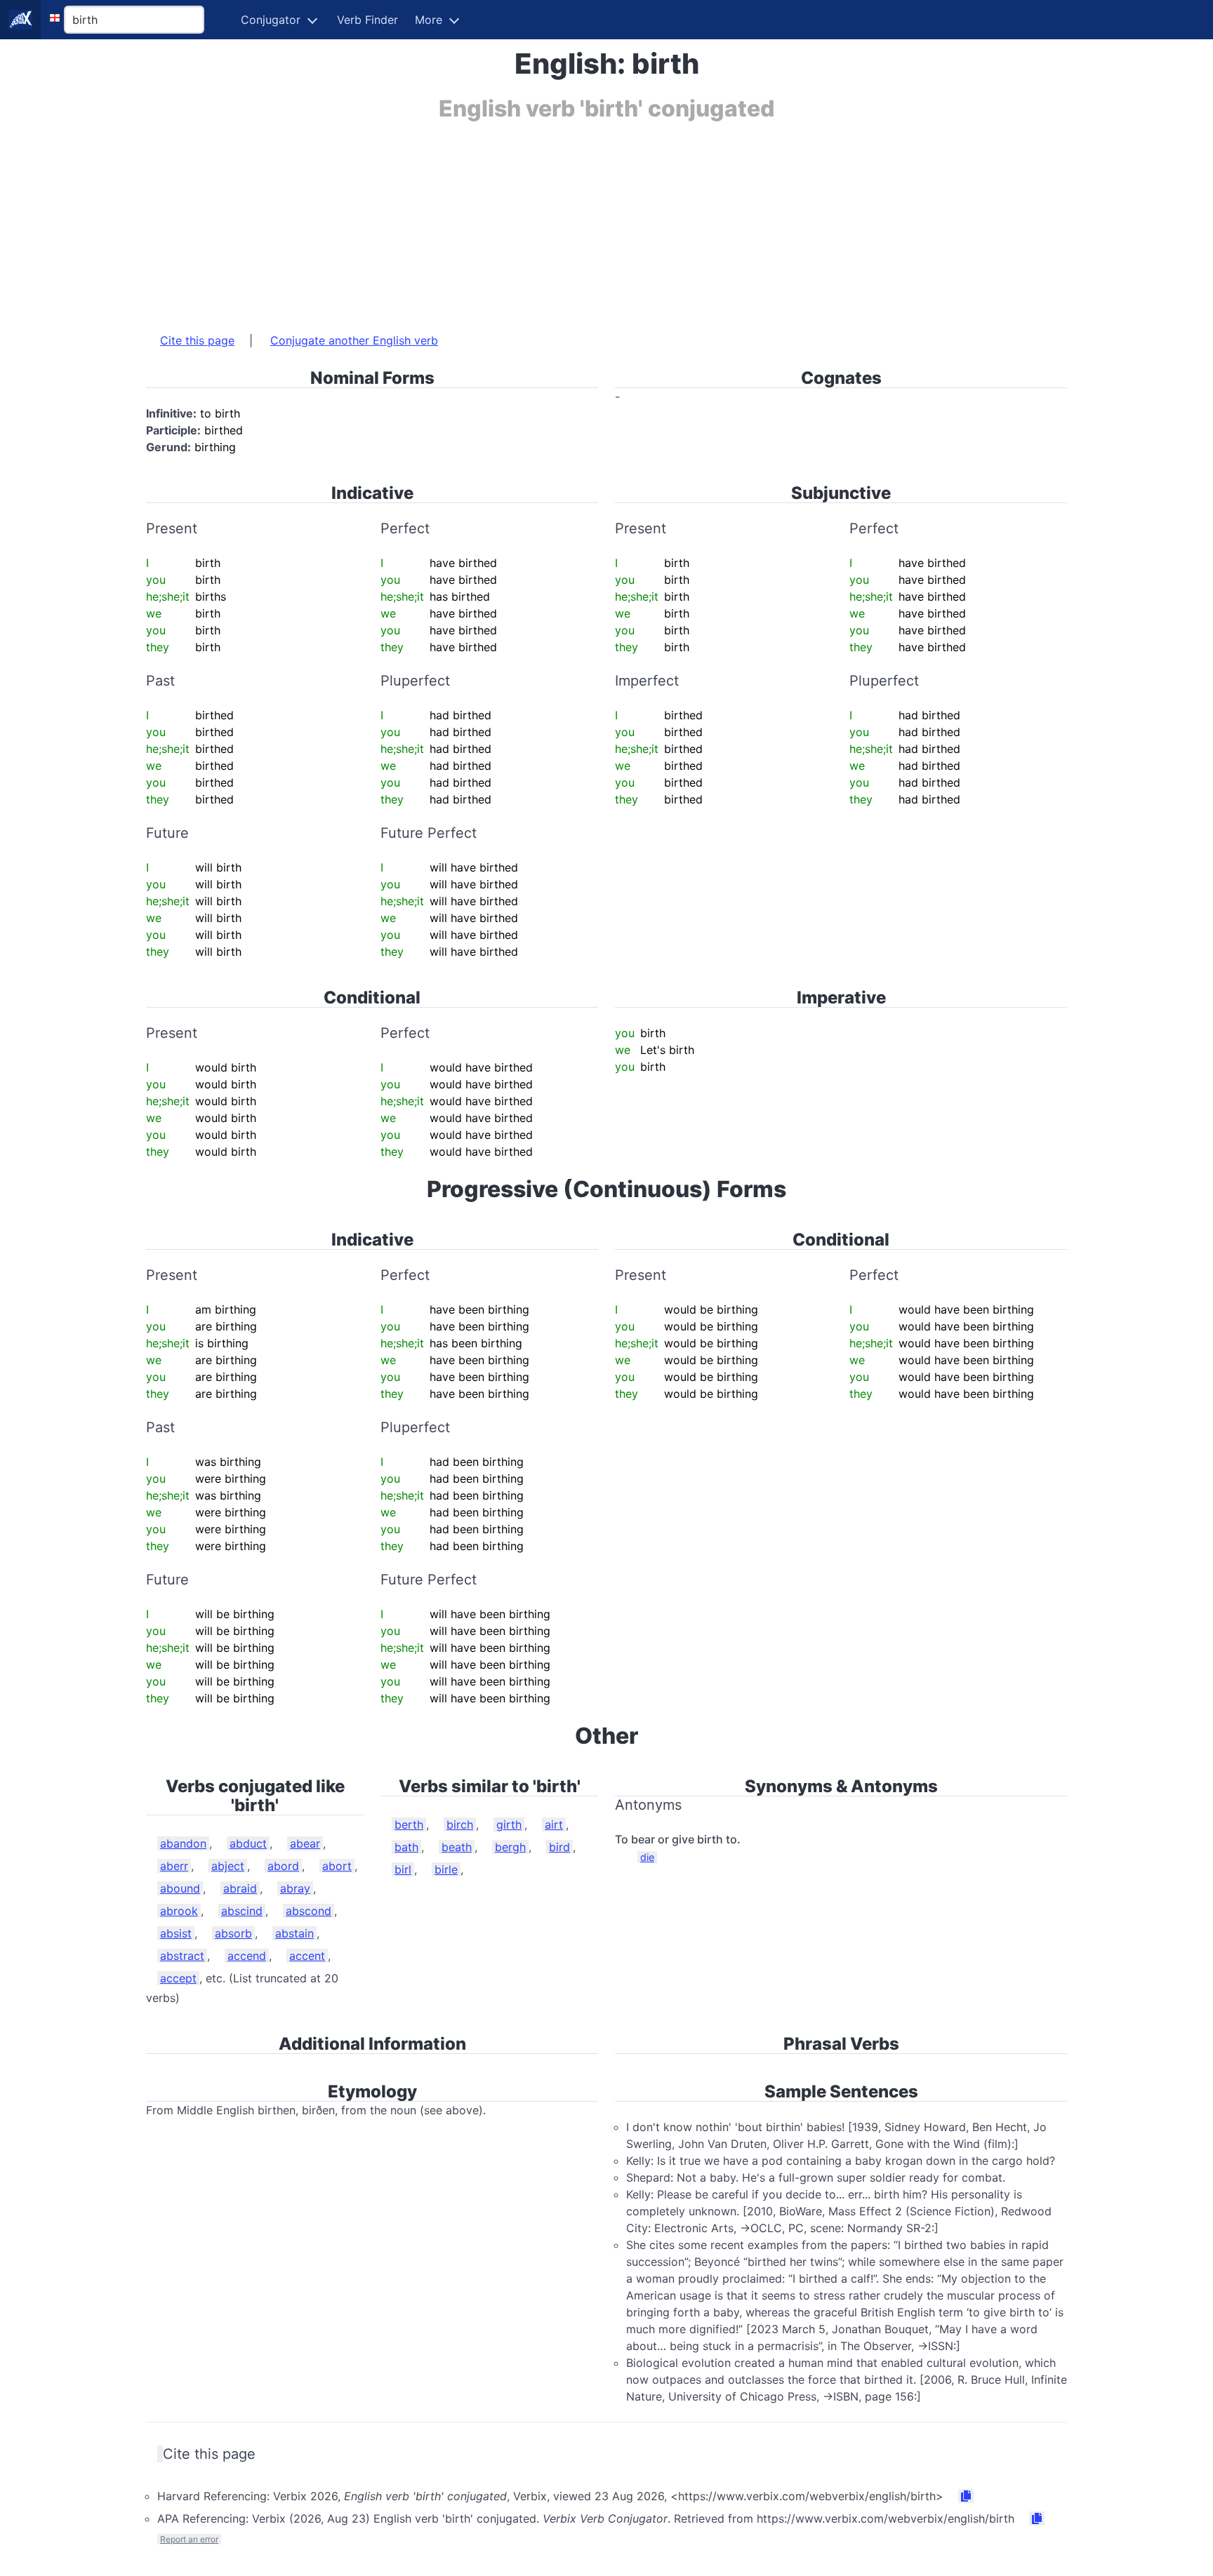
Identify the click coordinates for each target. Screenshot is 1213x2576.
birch (460, 1824)
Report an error (189, 2539)
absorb (233, 1933)
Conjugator (271, 20)
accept (178, 1978)
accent (307, 1956)
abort (337, 1866)
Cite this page (197, 340)
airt (554, 1824)
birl (403, 1869)
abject (228, 1866)
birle (446, 1869)
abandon (183, 1843)
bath (406, 1847)
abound (180, 1888)
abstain (294, 1933)
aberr (174, 1866)
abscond (309, 1911)
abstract (182, 1956)
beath (457, 1847)
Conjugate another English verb (354, 340)
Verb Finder (367, 20)
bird (559, 1847)
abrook (179, 1911)
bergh (510, 1847)
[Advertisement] (567, 220)
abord (283, 1866)
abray (295, 1888)
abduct (248, 1843)
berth (409, 1824)
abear (305, 1843)
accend (247, 1956)
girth (509, 1824)
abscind (242, 1911)
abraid (240, 1888)
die (647, 1857)
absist (176, 1933)
